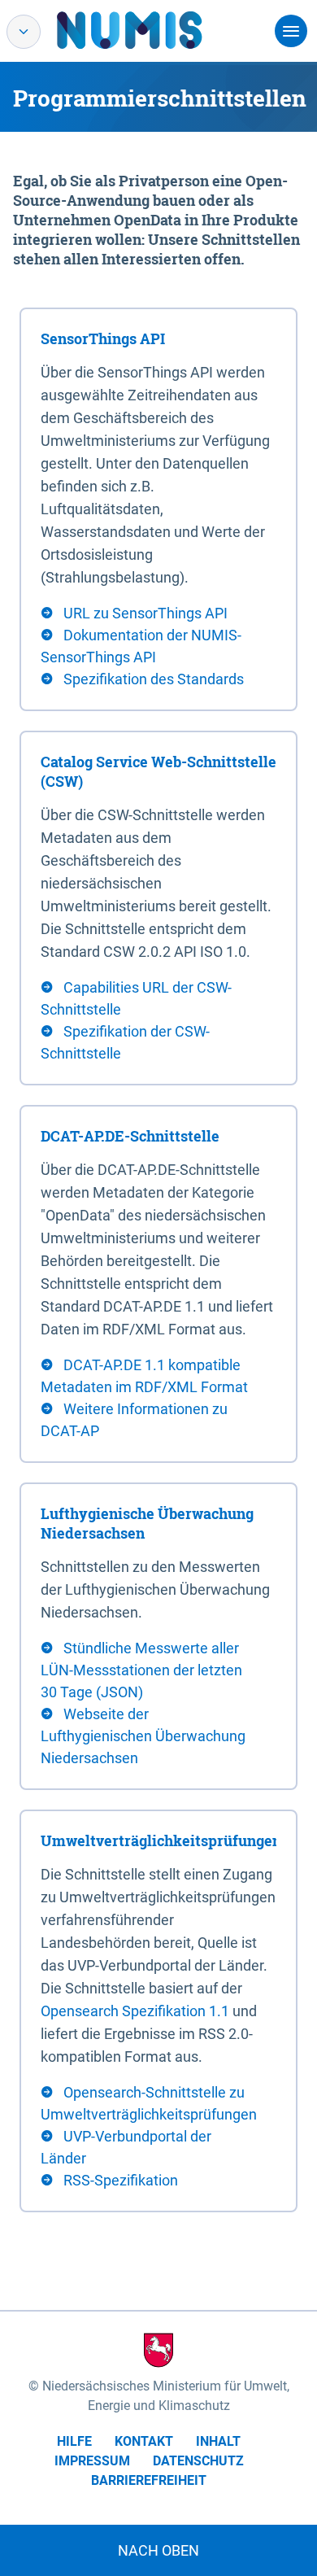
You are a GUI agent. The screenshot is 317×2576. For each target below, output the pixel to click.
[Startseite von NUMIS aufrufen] (154, 30)
